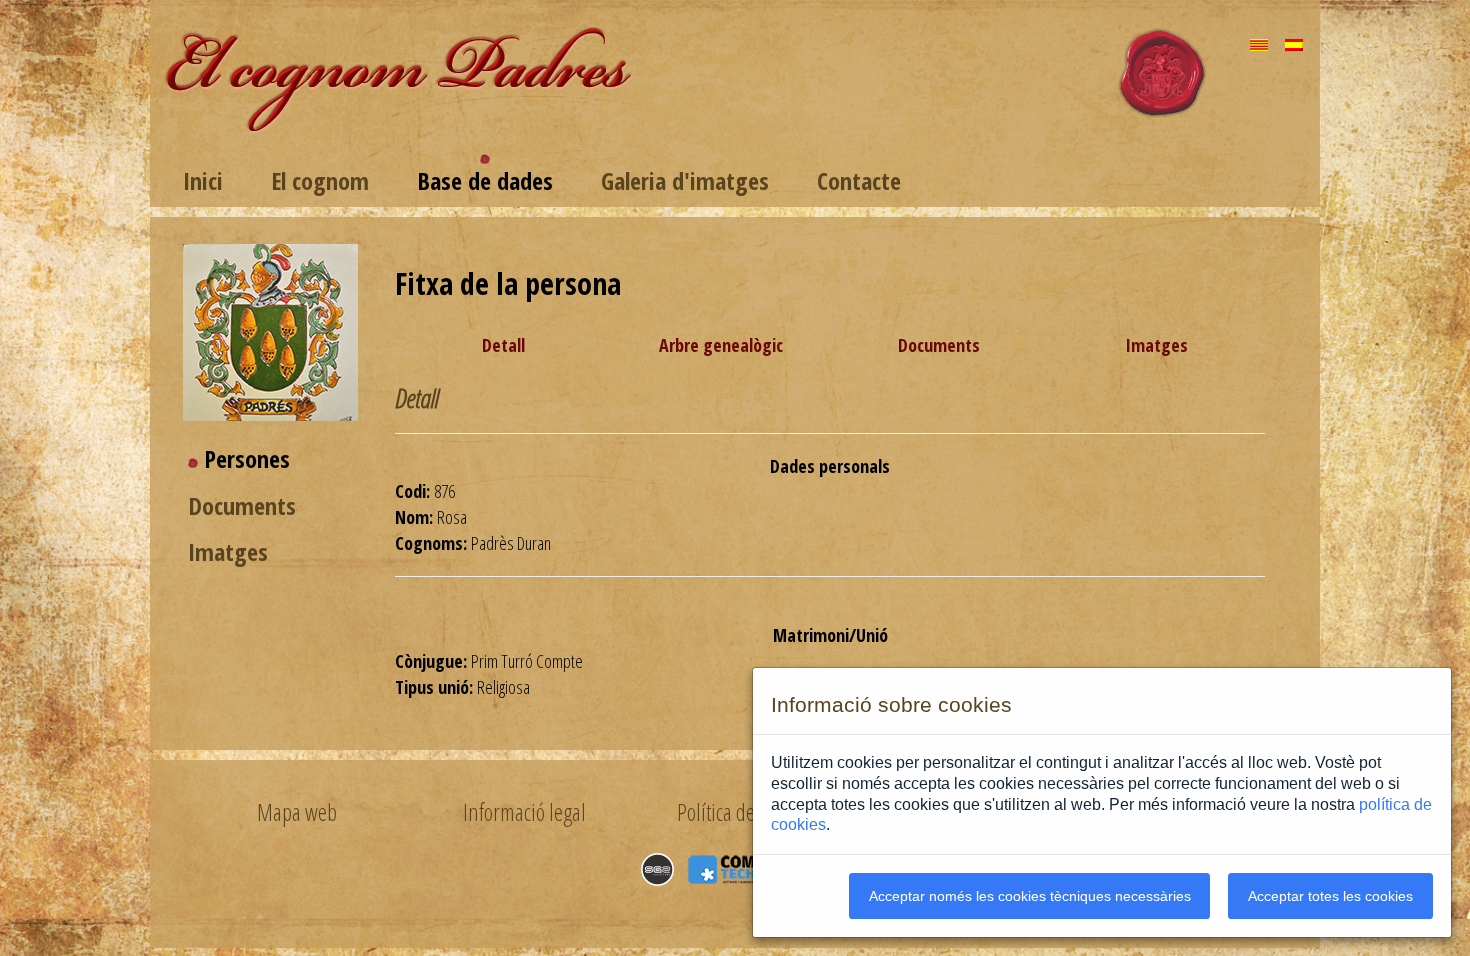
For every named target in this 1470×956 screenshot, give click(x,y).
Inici (203, 180)
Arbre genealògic (721, 345)
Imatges (228, 551)
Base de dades (485, 180)
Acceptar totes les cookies (1330, 896)
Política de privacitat (752, 812)
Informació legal (524, 812)
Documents (242, 505)
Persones (247, 458)
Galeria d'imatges (685, 180)
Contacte (859, 180)
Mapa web (296, 812)
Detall (503, 345)
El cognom (320, 180)
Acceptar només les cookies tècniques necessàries (1030, 896)
